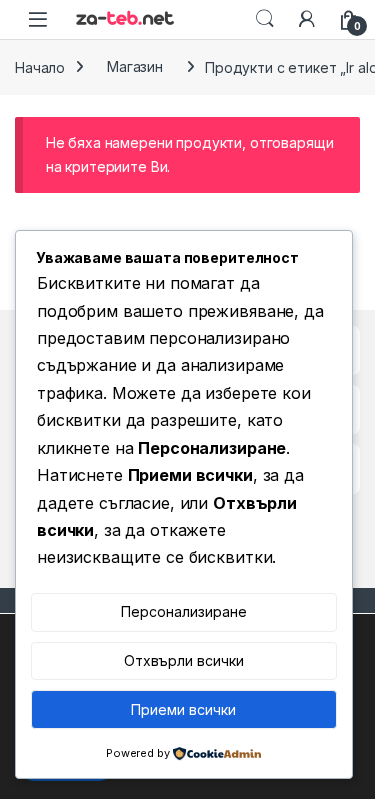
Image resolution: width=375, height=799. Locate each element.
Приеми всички (183, 709)
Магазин (135, 66)
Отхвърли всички (184, 660)
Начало (40, 66)
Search (265, 19)
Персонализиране (184, 611)
